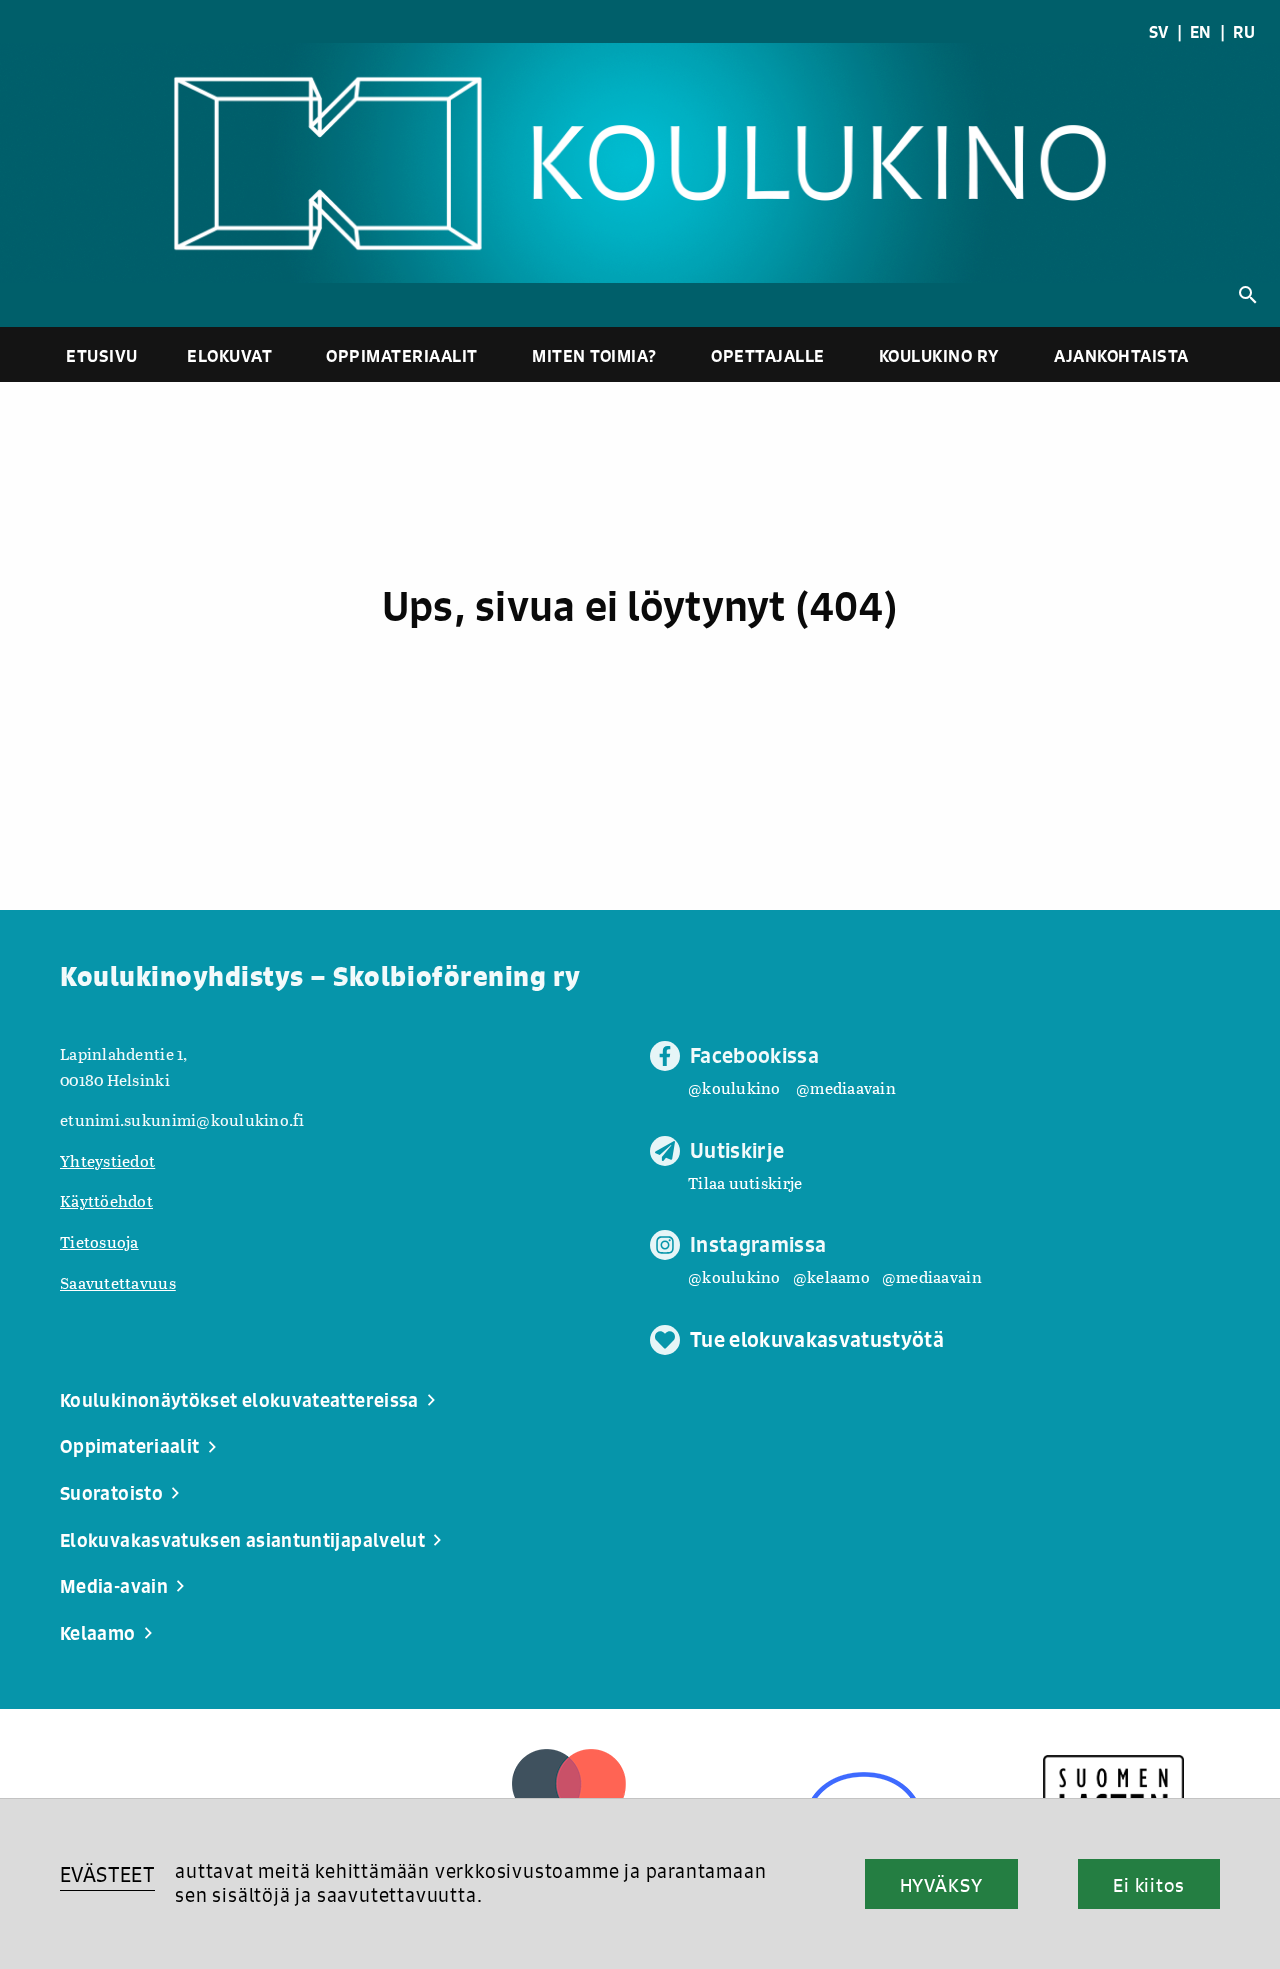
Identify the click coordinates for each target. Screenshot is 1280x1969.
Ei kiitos (1149, 1885)
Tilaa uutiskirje (745, 1182)
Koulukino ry (939, 355)
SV (1159, 32)
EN (1201, 32)
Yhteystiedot (107, 1160)
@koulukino (734, 1087)
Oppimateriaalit (402, 355)
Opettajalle (768, 355)
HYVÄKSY (941, 1885)
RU (1244, 32)
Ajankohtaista (1121, 355)
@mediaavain (846, 1087)
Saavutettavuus (118, 1282)
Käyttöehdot (106, 1200)
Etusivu (102, 355)
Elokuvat (229, 355)
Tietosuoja (99, 1241)
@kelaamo (831, 1276)
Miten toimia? (594, 355)
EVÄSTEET (107, 1874)
